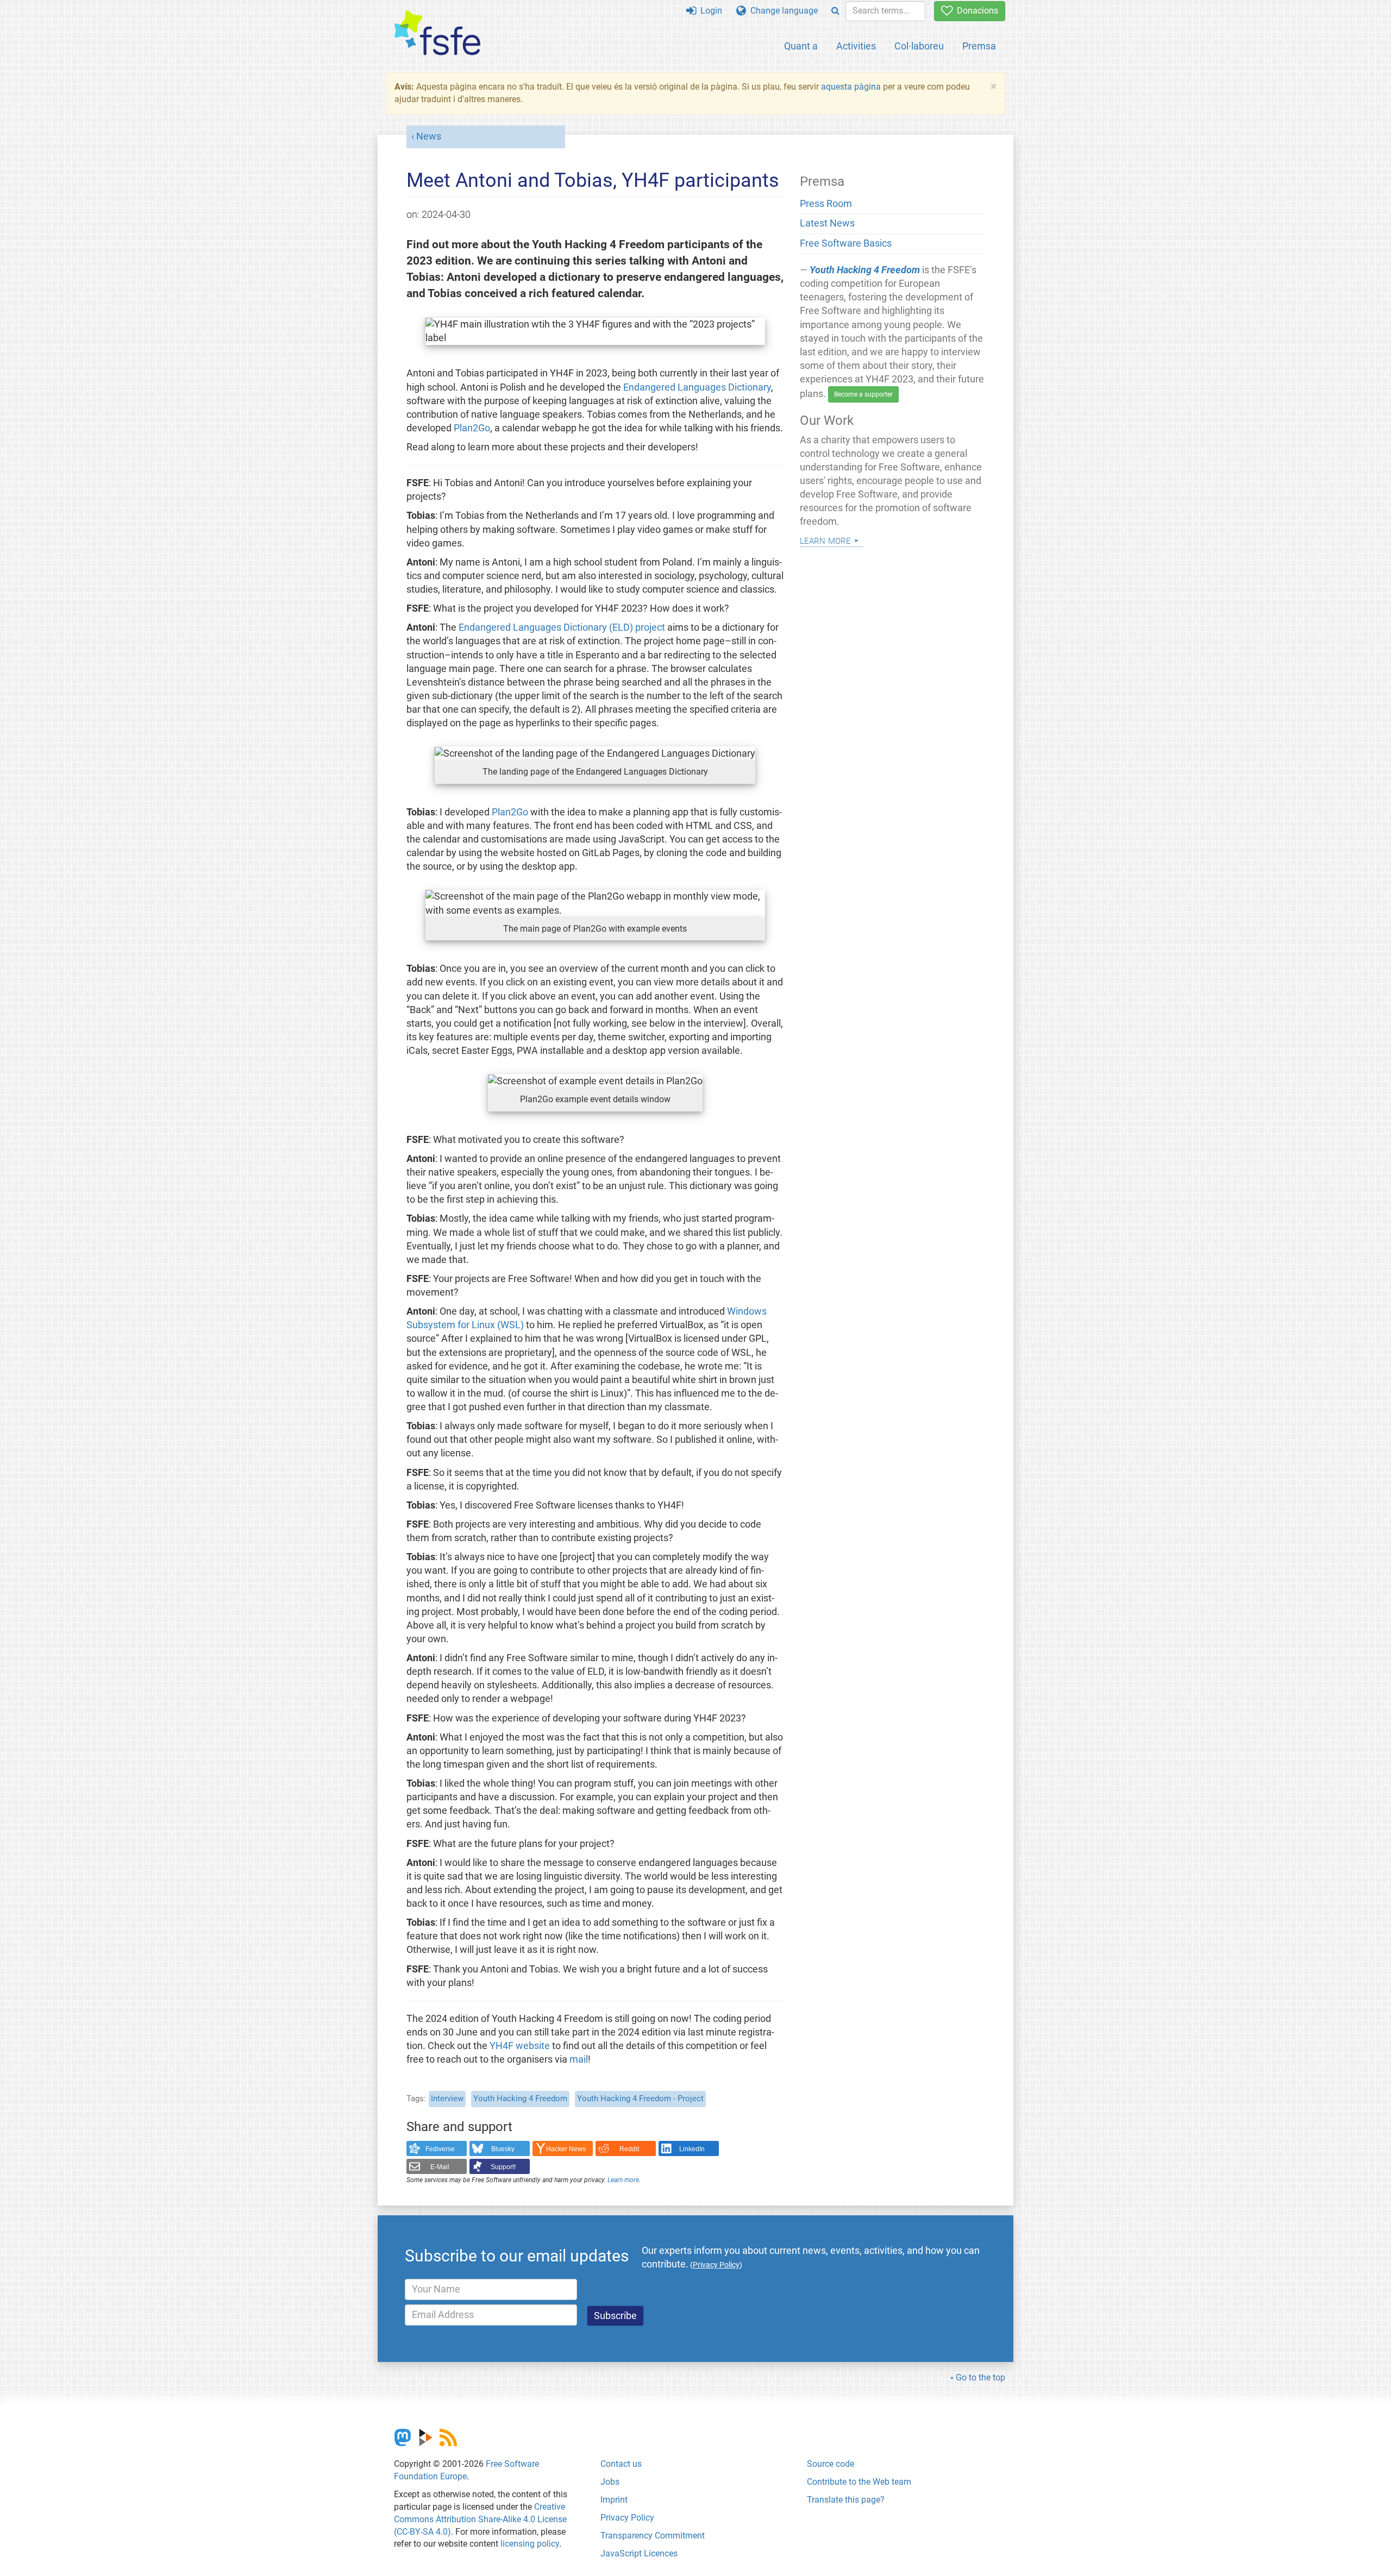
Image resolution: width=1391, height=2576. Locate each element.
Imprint (614, 2500)
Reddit (629, 2149)
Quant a (801, 46)
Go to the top (980, 2377)
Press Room (826, 204)
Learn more (623, 2180)
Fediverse (440, 2149)
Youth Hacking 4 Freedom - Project (640, 2099)
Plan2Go (472, 428)
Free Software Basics (846, 243)
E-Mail (440, 2167)
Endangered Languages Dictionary (697, 387)
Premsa (979, 46)
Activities (856, 46)
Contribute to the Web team (859, 2482)
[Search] (835, 11)
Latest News (827, 223)
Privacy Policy (627, 2518)
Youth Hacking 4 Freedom (520, 2099)
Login (709, 11)
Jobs (610, 2482)
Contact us (621, 2464)
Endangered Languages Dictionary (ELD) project (562, 627)
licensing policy (530, 2544)
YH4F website (520, 2046)
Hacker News (566, 2149)
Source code (831, 2464)
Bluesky (503, 2149)
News (429, 136)
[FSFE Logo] (437, 33)
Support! (503, 2167)
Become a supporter (863, 394)
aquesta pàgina (851, 87)
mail (579, 2059)
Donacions (975, 11)
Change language (782, 11)
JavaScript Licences (639, 2553)
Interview (447, 2099)
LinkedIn (692, 2149)
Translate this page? (846, 2500)
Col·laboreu (919, 46)
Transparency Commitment (653, 2536)
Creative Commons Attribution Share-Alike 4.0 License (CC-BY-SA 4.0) (480, 2519)
